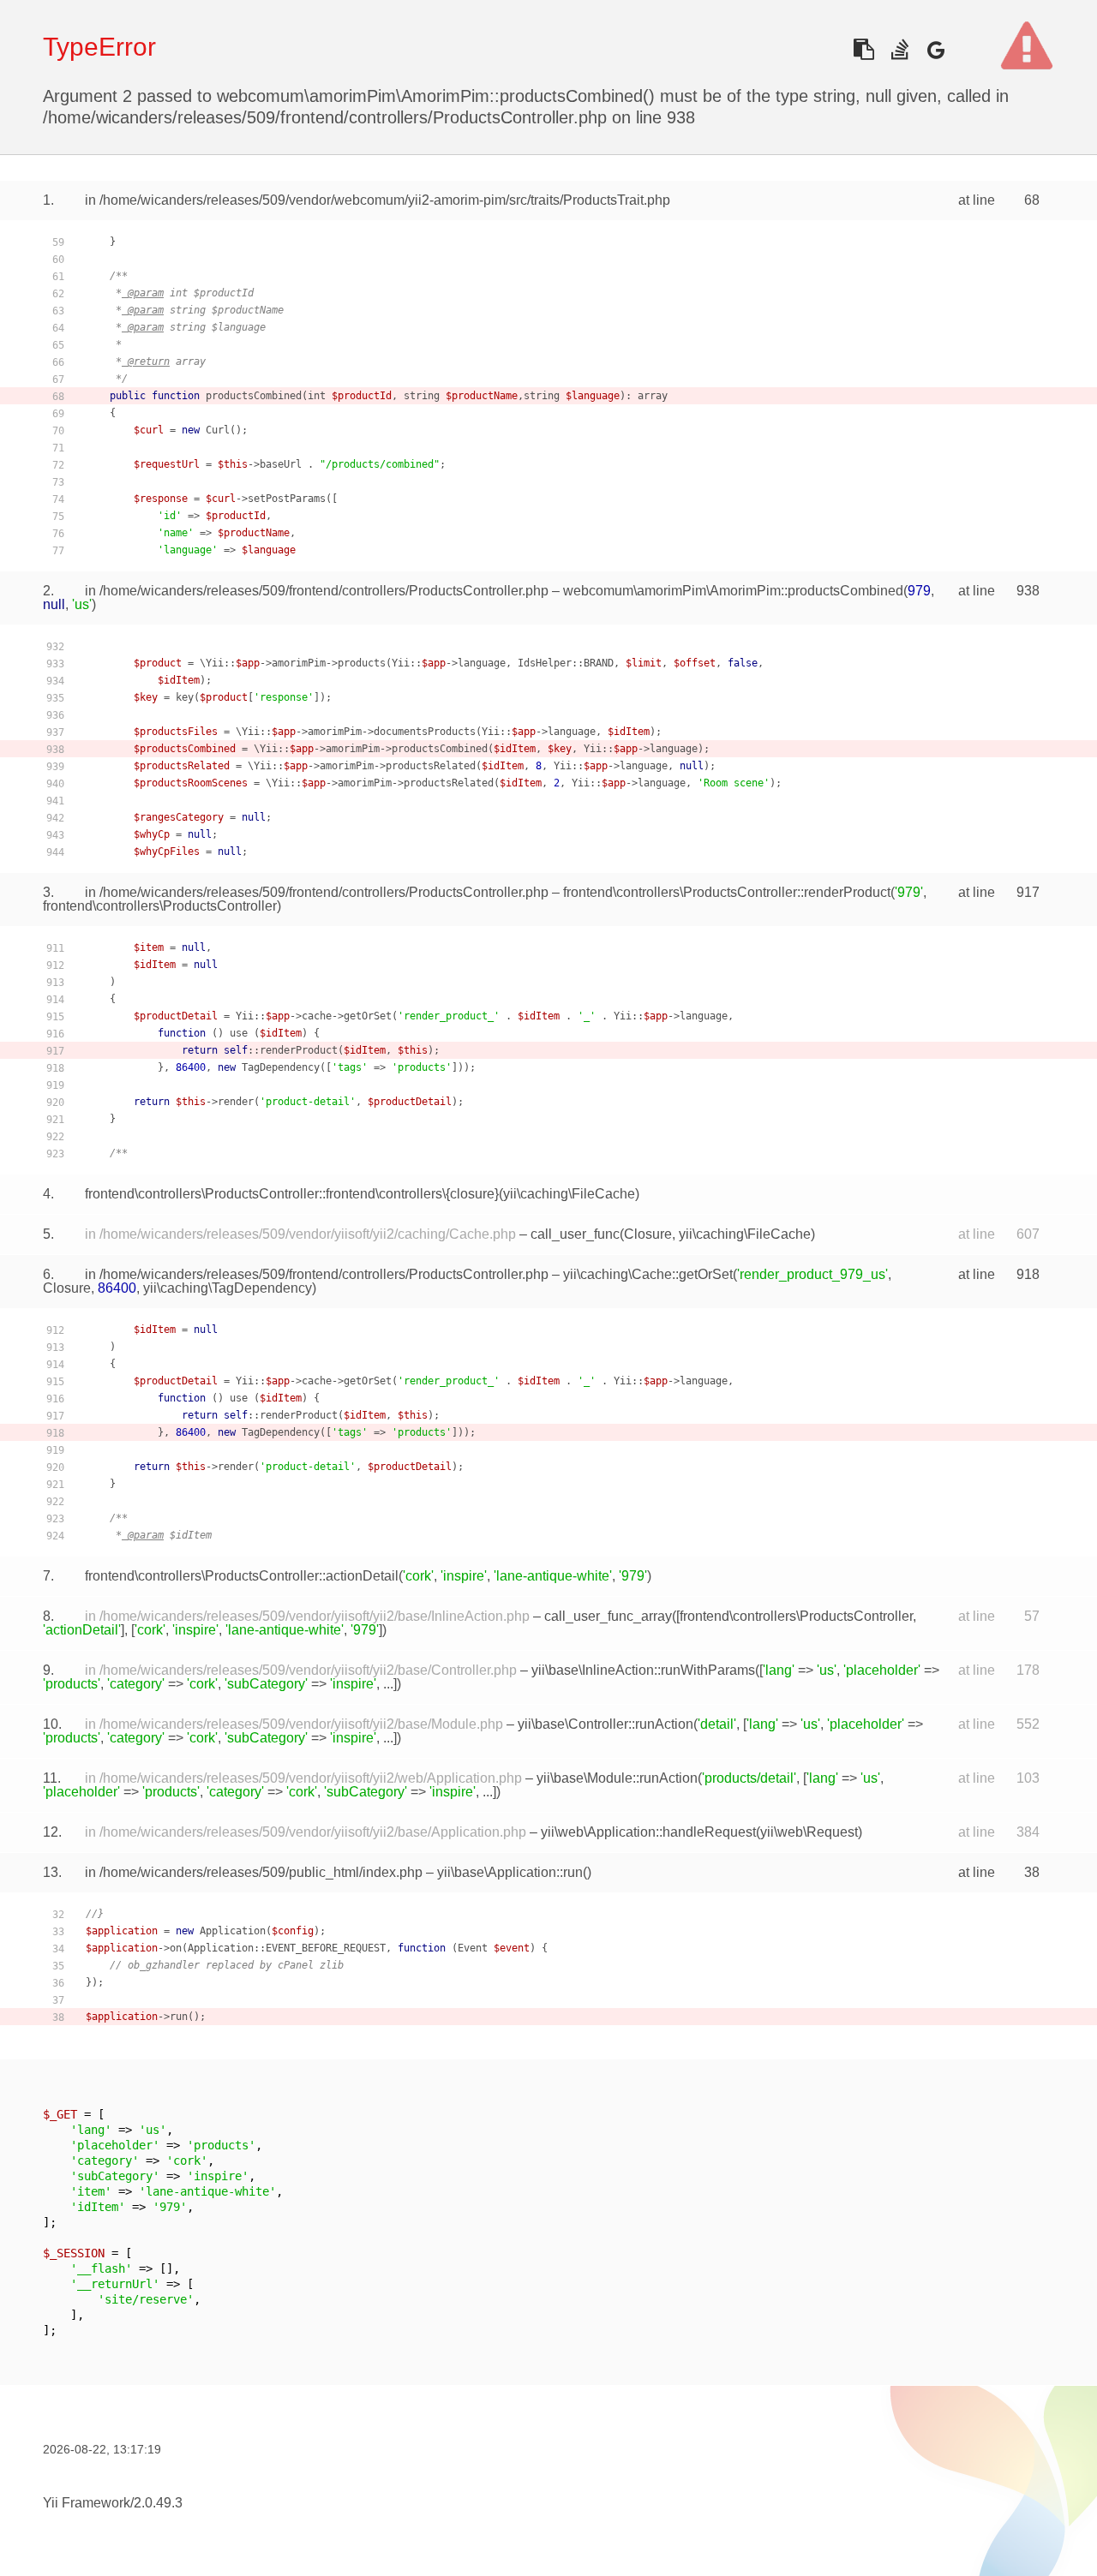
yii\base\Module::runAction (617, 1778)
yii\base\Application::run (510, 1872)
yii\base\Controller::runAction (605, 1724)
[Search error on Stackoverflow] (899, 49)
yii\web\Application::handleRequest (648, 1832)
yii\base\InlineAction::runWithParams (643, 1670)
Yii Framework (87, 2503)
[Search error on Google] (935, 49)
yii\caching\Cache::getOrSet (648, 1274)
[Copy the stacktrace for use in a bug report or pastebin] (863, 49)
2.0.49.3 (158, 2503)
